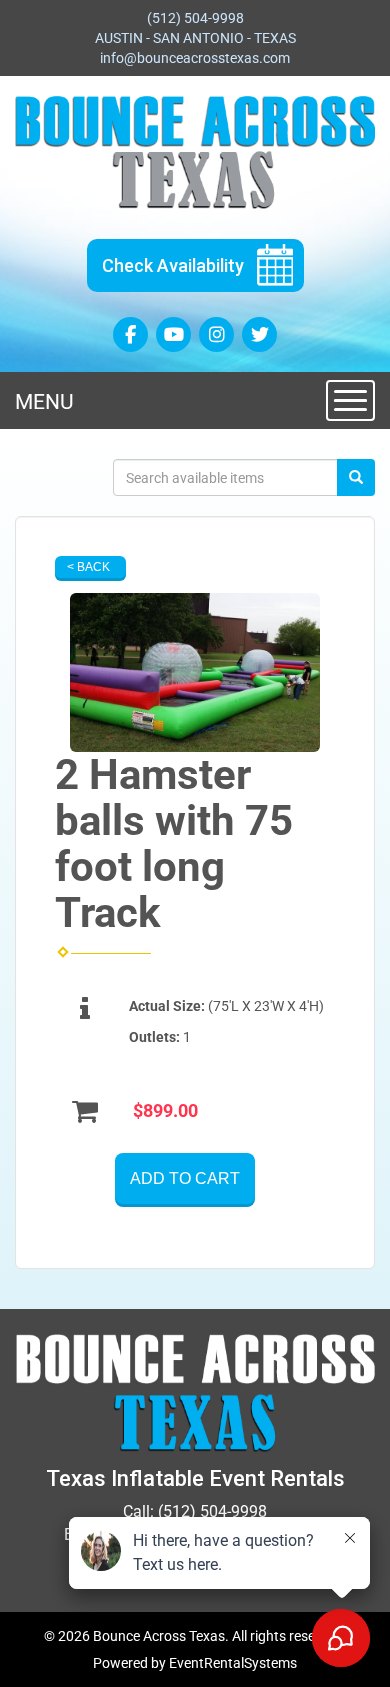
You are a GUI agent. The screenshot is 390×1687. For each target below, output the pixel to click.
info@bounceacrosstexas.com (195, 58)
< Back (88, 567)
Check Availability (173, 265)
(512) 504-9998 (195, 18)
